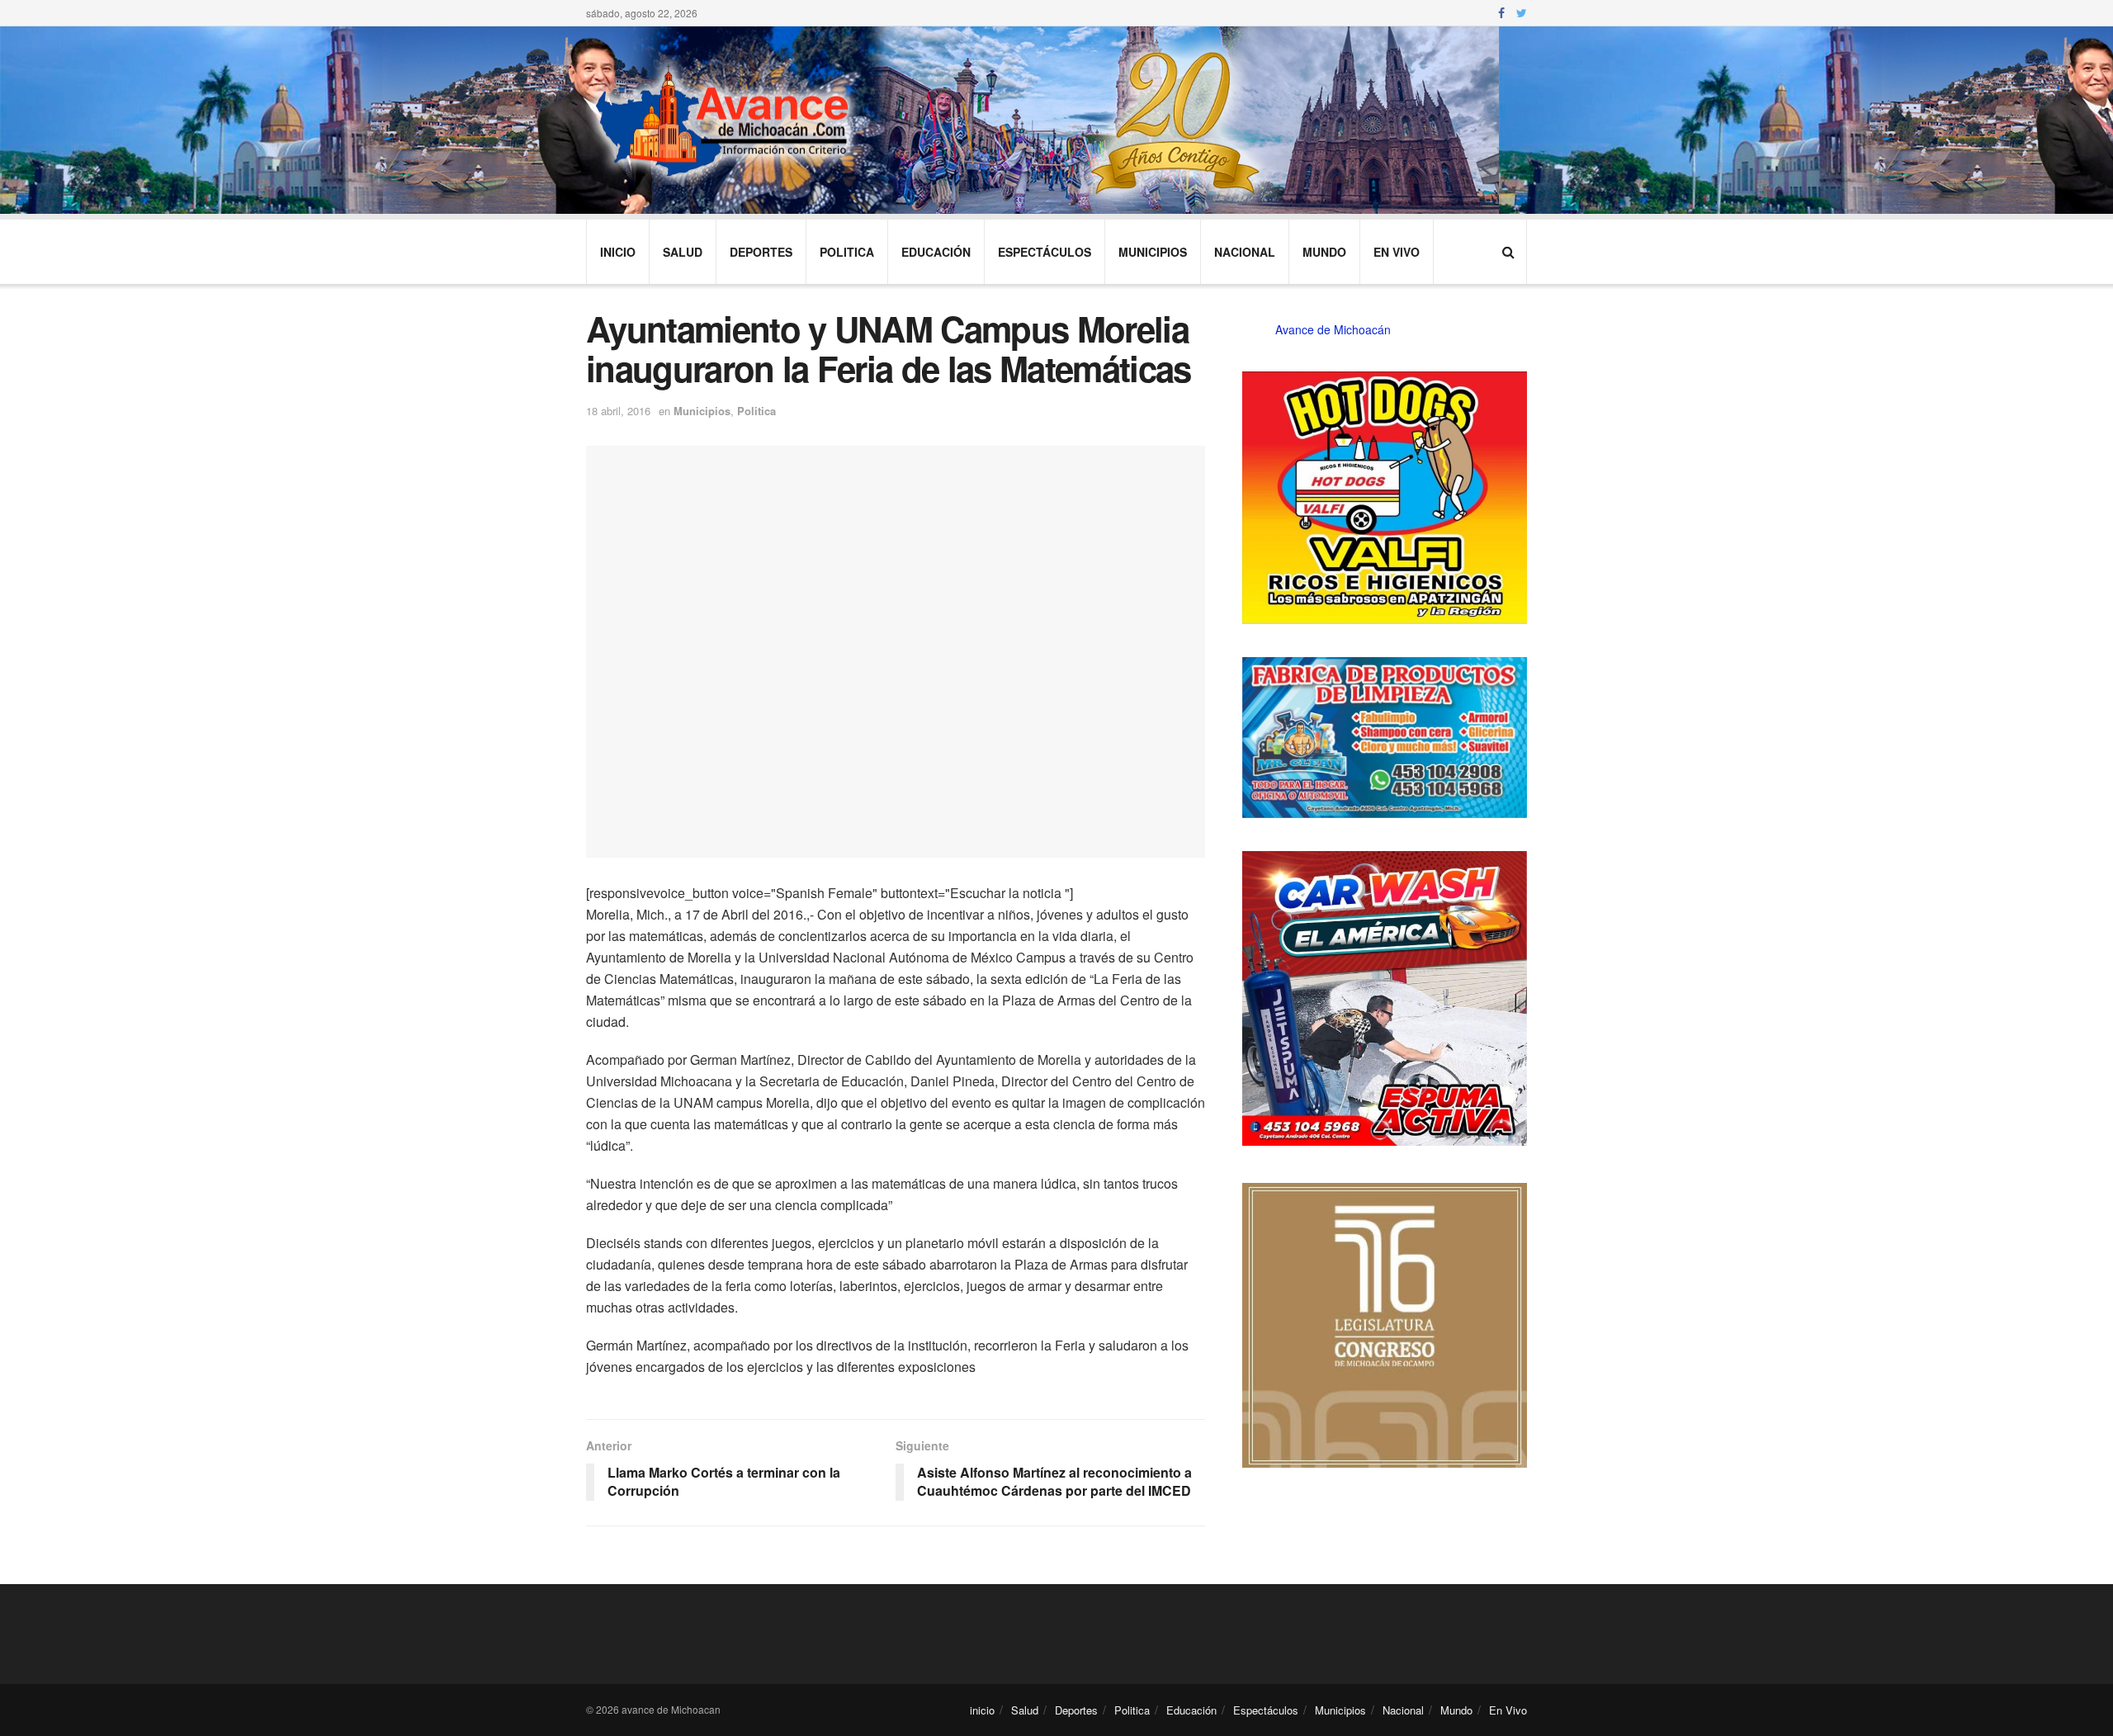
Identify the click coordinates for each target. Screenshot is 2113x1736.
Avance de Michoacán (1333, 329)
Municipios (1153, 252)
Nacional (1245, 252)
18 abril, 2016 (618, 411)
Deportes (761, 252)
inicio (618, 252)
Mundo (1324, 252)
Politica (847, 252)
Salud (683, 252)
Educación (936, 252)
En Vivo (1397, 252)
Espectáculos (1045, 252)
